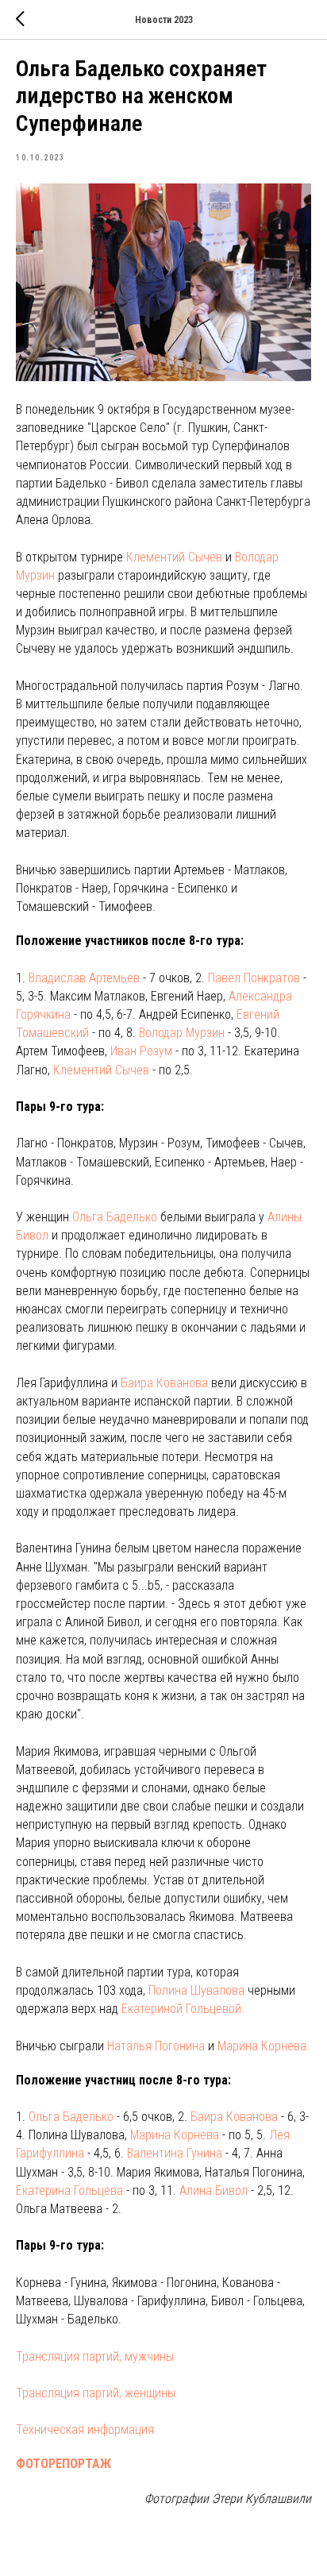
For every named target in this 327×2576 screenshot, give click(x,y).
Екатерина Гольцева (69, 2190)
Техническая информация (85, 2429)
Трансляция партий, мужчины (95, 2356)
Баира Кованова (164, 1383)
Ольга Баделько (115, 1217)
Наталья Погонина (156, 2046)
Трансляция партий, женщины (96, 2393)
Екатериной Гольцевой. (183, 2009)
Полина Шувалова (196, 1990)
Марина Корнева (175, 2135)
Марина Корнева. (264, 2046)
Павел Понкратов (254, 978)
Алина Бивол (214, 2190)
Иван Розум (141, 1051)
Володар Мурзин (182, 1033)
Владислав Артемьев (84, 978)
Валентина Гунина (175, 2153)
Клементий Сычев (174, 557)
